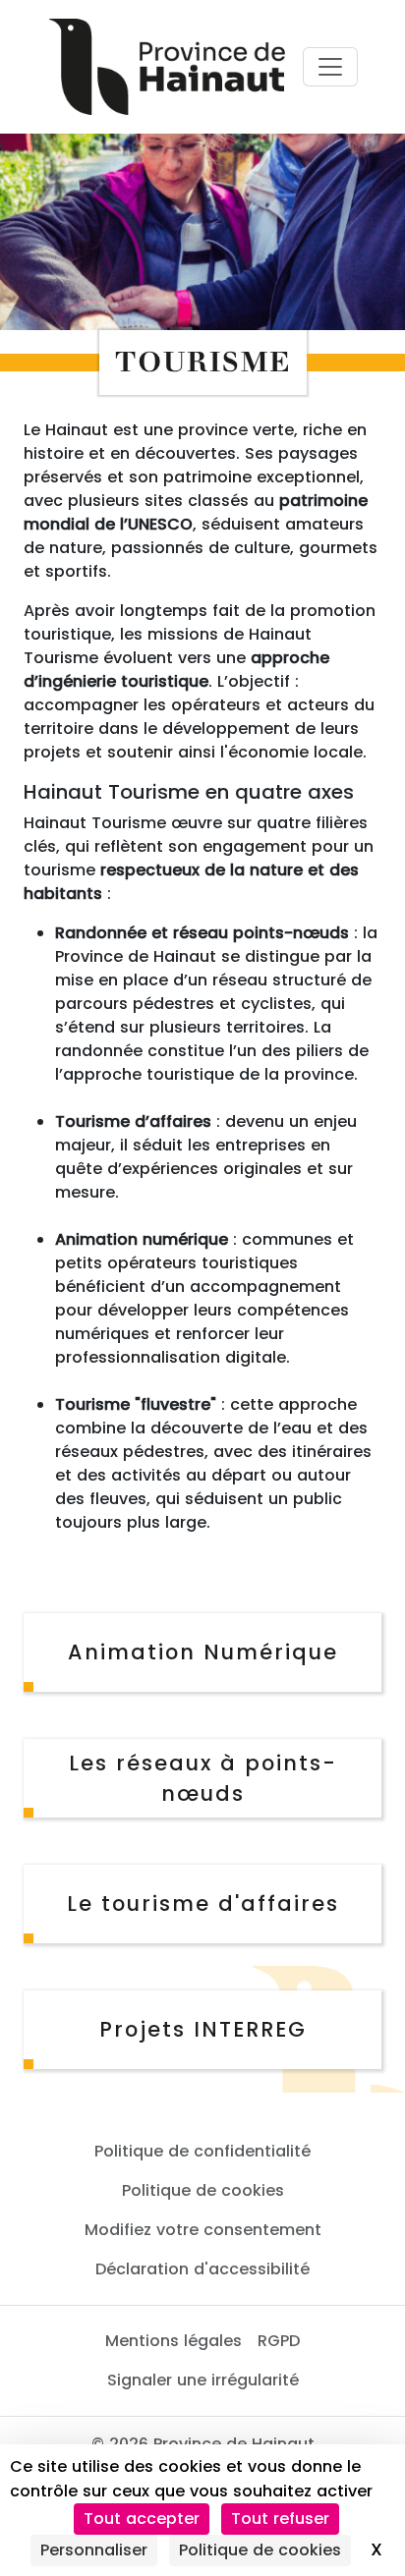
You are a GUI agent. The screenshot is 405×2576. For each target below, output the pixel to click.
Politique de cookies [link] (260, 2550)
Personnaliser (94, 2550)
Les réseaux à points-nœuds (203, 1778)
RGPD (279, 2341)
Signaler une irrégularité (203, 2380)
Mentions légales (174, 2341)
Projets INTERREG (203, 2029)
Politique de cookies (203, 2190)
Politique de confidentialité (202, 2151)
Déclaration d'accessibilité (202, 2269)
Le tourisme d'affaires (203, 1904)
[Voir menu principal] (330, 67)
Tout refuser (280, 2519)
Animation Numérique (203, 1652)
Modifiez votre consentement (203, 2230)
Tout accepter (142, 2519)
